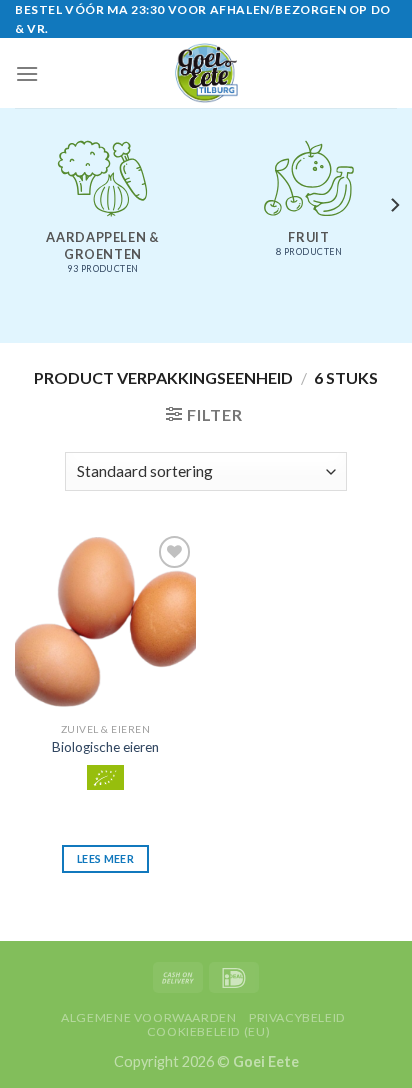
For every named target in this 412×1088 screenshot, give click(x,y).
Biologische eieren (105, 747)
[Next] (394, 205)
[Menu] (27, 73)
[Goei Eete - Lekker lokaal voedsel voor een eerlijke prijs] (206, 73)
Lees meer (105, 858)
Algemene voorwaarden (148, 1017)
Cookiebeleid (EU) (208, 1031)
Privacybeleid (297, 1017)
